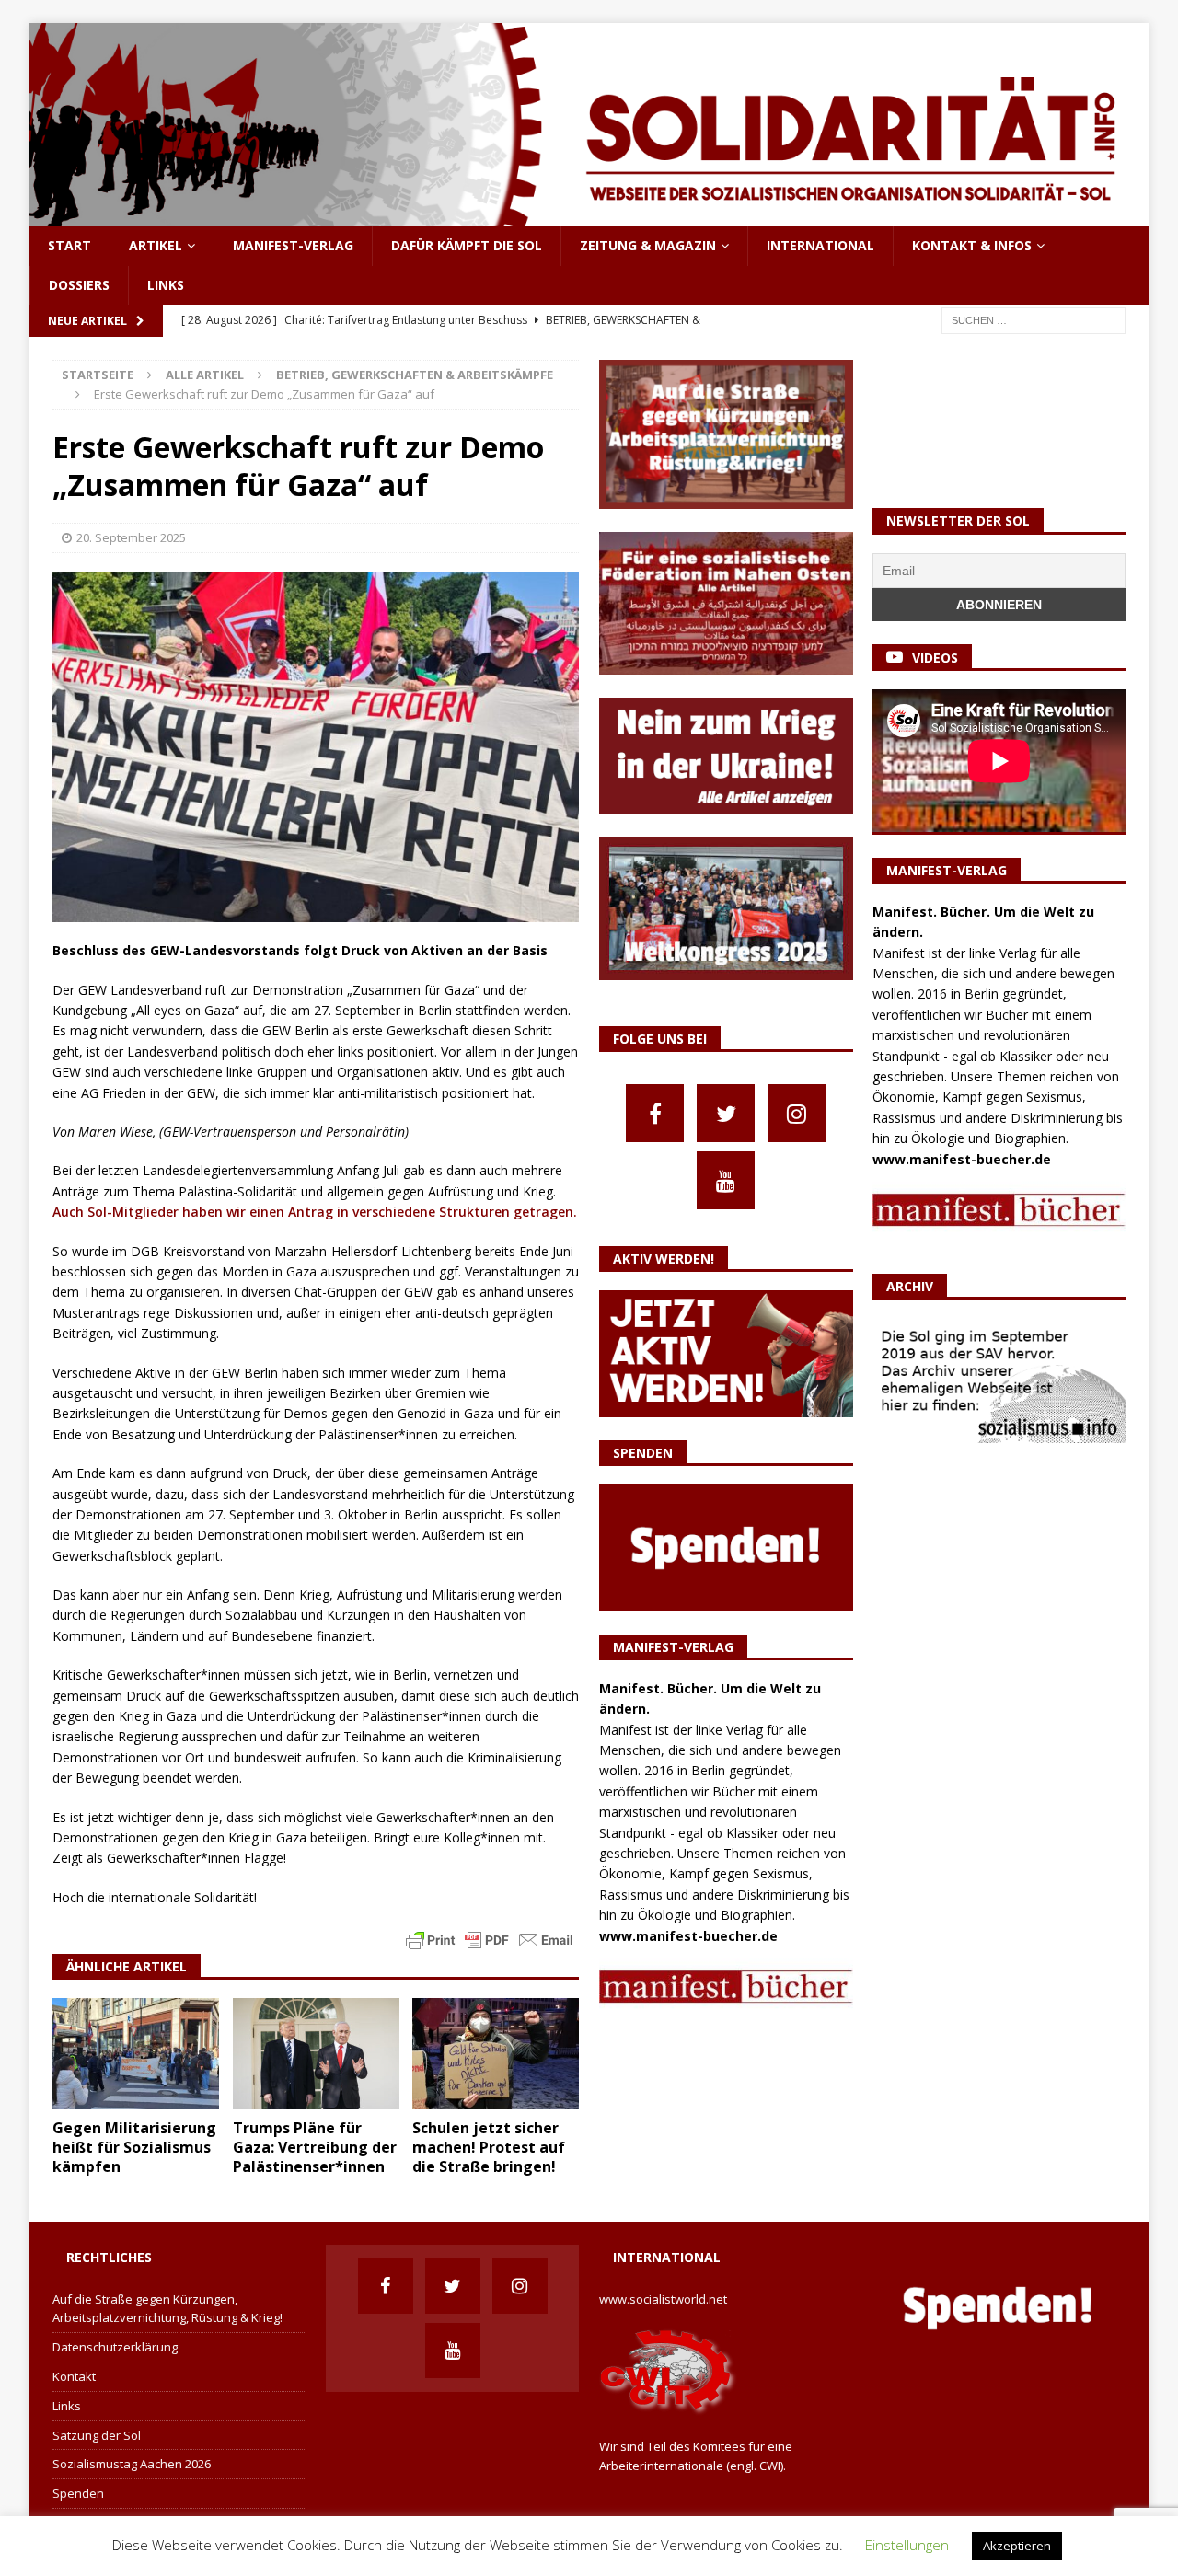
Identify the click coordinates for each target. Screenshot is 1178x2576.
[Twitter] (726, 1113)
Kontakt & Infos (972, 245)
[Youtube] (726, 1180)
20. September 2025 (131, 537)
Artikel (156, 245)
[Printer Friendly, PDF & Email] (490, 1939)
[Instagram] (797, 1113)
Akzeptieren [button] (1017, 2546)
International (820, 245)
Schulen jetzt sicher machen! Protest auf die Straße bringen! (489, 2147)
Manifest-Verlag (293, 245)
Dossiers (79, 285)
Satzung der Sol (97, 2435)
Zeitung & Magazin (648, 245)
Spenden (78, 2493)
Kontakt (74, 2376)
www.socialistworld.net (663, 2299)
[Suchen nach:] (1034, 319)
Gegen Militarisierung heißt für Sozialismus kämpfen (134, 2147)
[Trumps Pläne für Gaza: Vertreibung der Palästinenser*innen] (316, 2054)
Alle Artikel (205, 375)
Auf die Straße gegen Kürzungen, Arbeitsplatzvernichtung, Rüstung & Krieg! (167, 2309)
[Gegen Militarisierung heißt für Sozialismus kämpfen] (136, 2054)
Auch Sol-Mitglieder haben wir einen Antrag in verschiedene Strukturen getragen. (315, 1212)
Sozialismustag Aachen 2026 (132, 2464)
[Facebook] (655, 1113)
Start (69, 245)
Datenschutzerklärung (115, 2347)
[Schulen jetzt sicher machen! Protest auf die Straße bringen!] (496, 2054)
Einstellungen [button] (907, 2545)
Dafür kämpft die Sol (467, 245)
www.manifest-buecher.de (688, 1936)
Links (166, 285)
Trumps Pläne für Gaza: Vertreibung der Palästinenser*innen (315, 2147)
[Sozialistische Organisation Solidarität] (589, 216)
